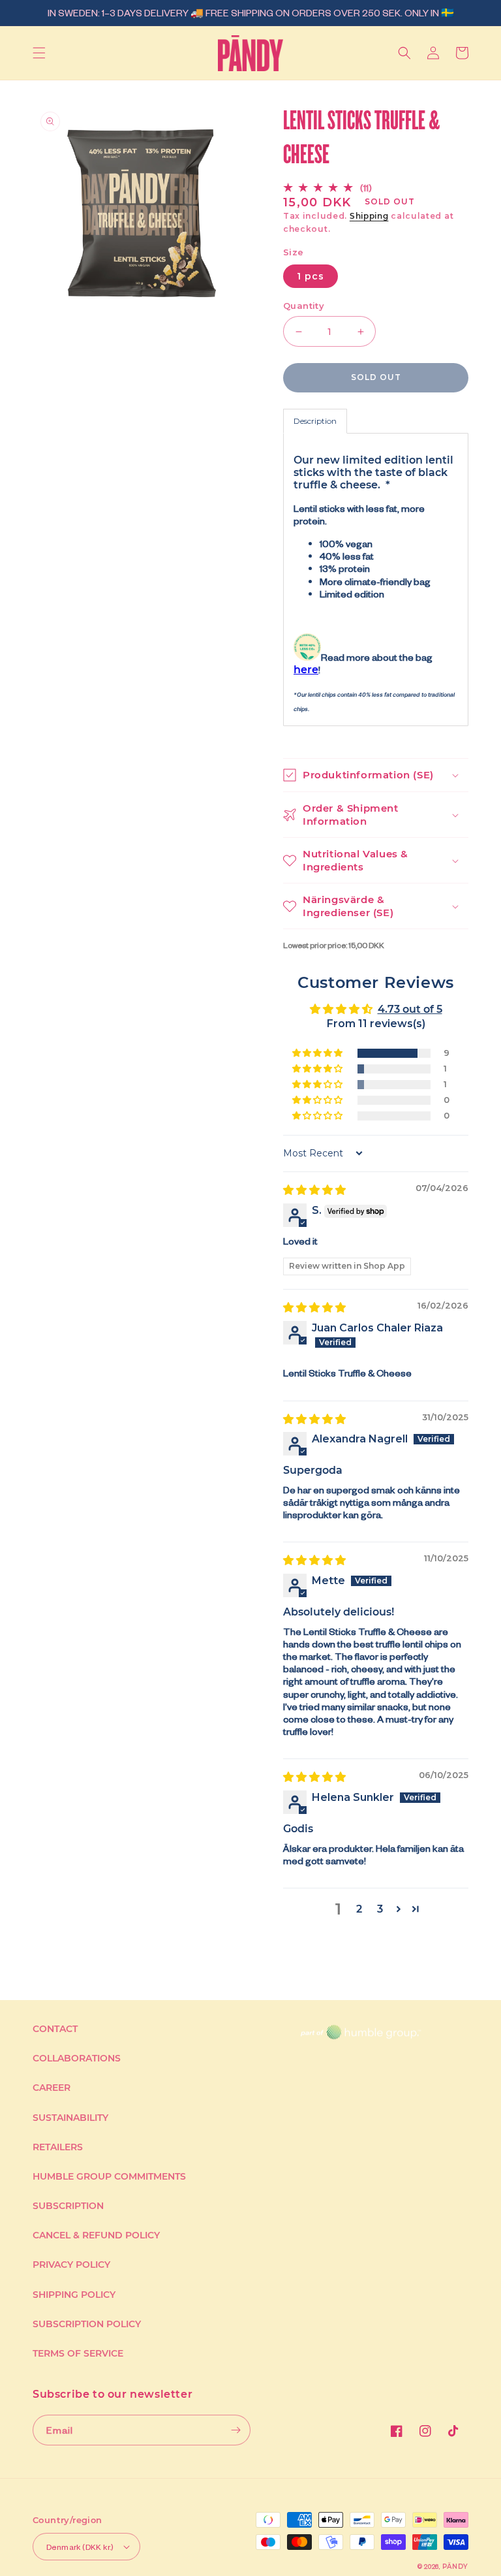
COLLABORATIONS (77, 2058)
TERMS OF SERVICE (78, 2353)
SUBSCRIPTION (68, 2206)
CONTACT (55, 2029)
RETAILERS (58, 2147)
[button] (39, 53)
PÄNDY (456, 2567)
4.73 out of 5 (410, 1009)
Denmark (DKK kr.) (80, 2547)
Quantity (304, 306)
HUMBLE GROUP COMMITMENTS (109, 2176)
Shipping (369, 216)
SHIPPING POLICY (74, 2295)
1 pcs (311, 276)
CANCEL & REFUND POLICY (96, 2235)
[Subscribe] (235, 2430)
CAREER (52, 2088)
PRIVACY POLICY (71, 2265)
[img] (314, 1190)
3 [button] (380, 1909)
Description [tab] (315, 421)
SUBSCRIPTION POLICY (87, 2324)
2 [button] (359, 1909)
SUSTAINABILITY (70, 2118)
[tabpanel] (376, 580)
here (306, 670)
